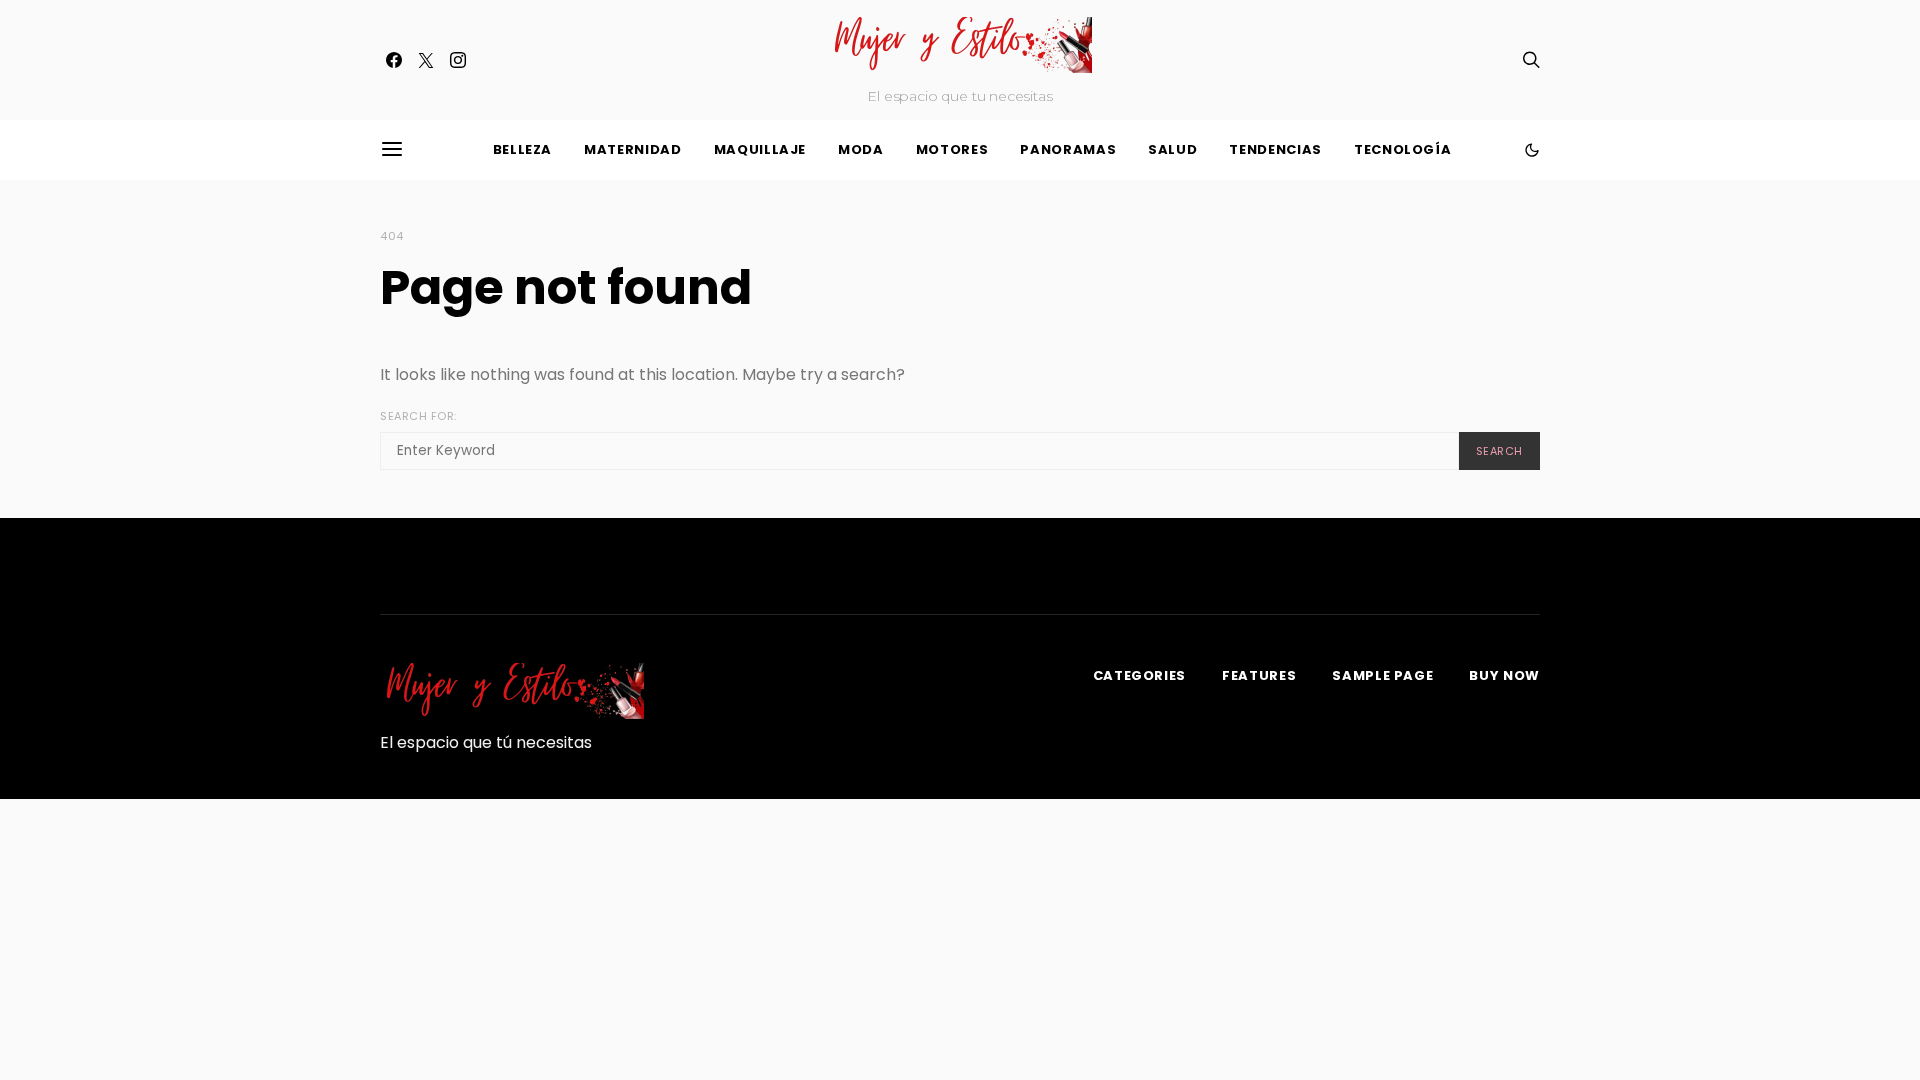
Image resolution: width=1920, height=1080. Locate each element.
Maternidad (633, 149)
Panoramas (1068, 149)
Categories (1140, 675)
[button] (1532, 150)
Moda (861, 149)
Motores (952, 149)
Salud (1172, 149)
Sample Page (1382, 675)
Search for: (418, 416)
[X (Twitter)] (426, 60)
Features (1259, 675)
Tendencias (1275, 149)
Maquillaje (760, 149)
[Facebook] (394, 60)
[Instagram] (458, 60)
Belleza (523, 149)
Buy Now (1504, 675)
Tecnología (1403, 149)
